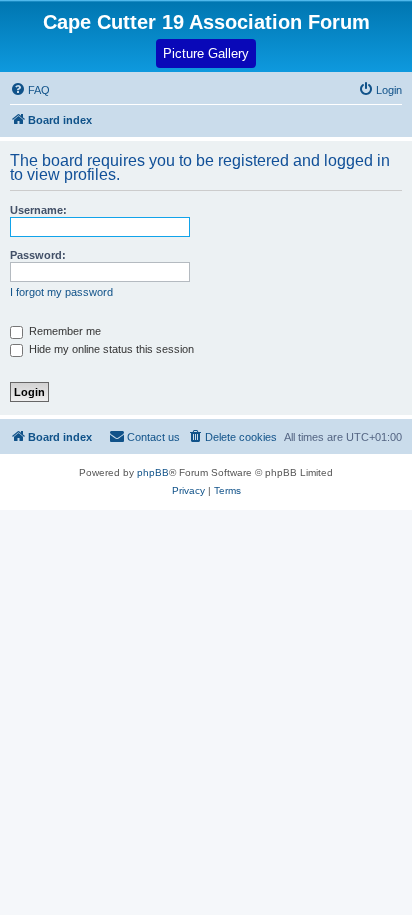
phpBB (153, 472)
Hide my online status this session (110, 349)
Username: (38, 210)
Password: (38, 255)
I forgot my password (61, 292)
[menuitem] (380, 90)
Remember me (63, 331)
